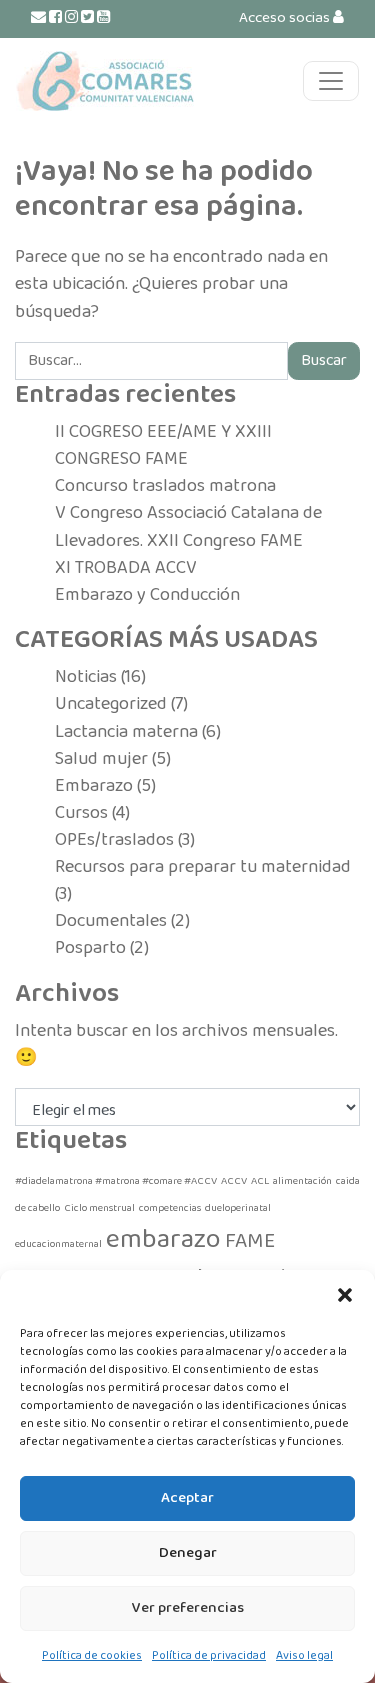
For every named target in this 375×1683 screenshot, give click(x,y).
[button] (345, 1295)
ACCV (234, 1181)
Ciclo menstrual (99, 1208)
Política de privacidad (209, 1655)
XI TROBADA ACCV (126, 568)
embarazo (163, 1240)
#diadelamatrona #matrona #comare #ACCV (116, 1181)
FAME (250, 1241)
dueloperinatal (238, 1208)
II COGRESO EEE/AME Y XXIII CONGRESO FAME (163, 445)
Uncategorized (111, 704)
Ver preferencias (188, 1608)
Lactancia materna (126, 732)
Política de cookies (92, 1655)
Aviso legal (304, 1655)
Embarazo (94, 786)
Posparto (90, 948)
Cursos (81, 813)
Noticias (86, 677)
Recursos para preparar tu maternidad (203, 867)
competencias (170, 1208)
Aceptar (187, 1498)
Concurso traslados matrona (165, 486)
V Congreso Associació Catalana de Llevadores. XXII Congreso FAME (188, 526)
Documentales (111, 921)
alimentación (302, 1181)
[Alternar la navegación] (331, 81)
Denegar (188, 1553)
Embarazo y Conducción (147, 595)
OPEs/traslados (114, 840)
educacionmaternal (58, 1244)
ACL (260, 1181)
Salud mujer (101, 759)
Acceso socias (286, 18)
